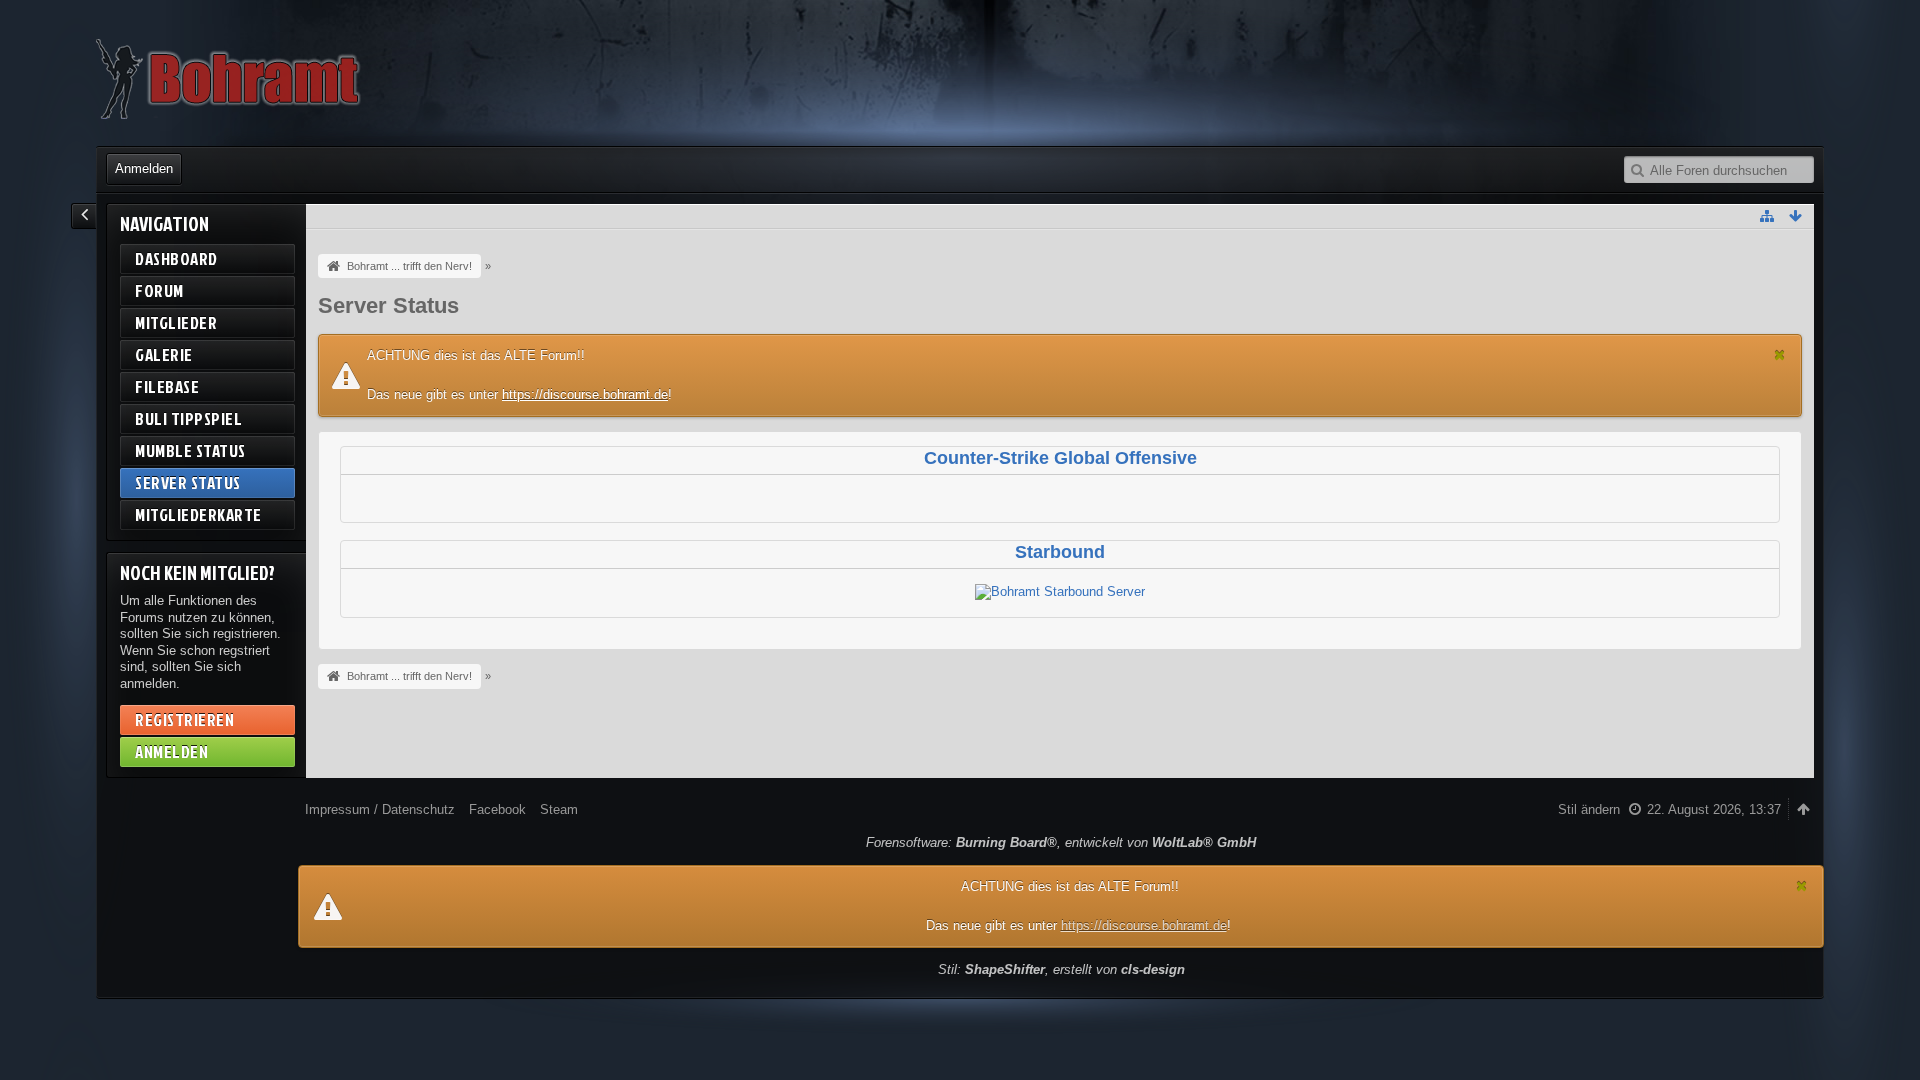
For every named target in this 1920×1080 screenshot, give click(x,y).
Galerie (164, 354)
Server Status (188, 482)
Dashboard (176, 258)
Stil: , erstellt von (1061, 969)
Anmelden (144, 168)
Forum (159, 290)
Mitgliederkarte (198, 514)
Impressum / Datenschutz (380, 809)
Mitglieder (176, 322)
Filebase (167, 386)
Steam (559, 809)
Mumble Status (190, 450)
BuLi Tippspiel (188, 418)
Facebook (497, 809)
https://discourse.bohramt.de (585, 394)
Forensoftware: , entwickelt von (1061, 842)
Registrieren (184, 719)
